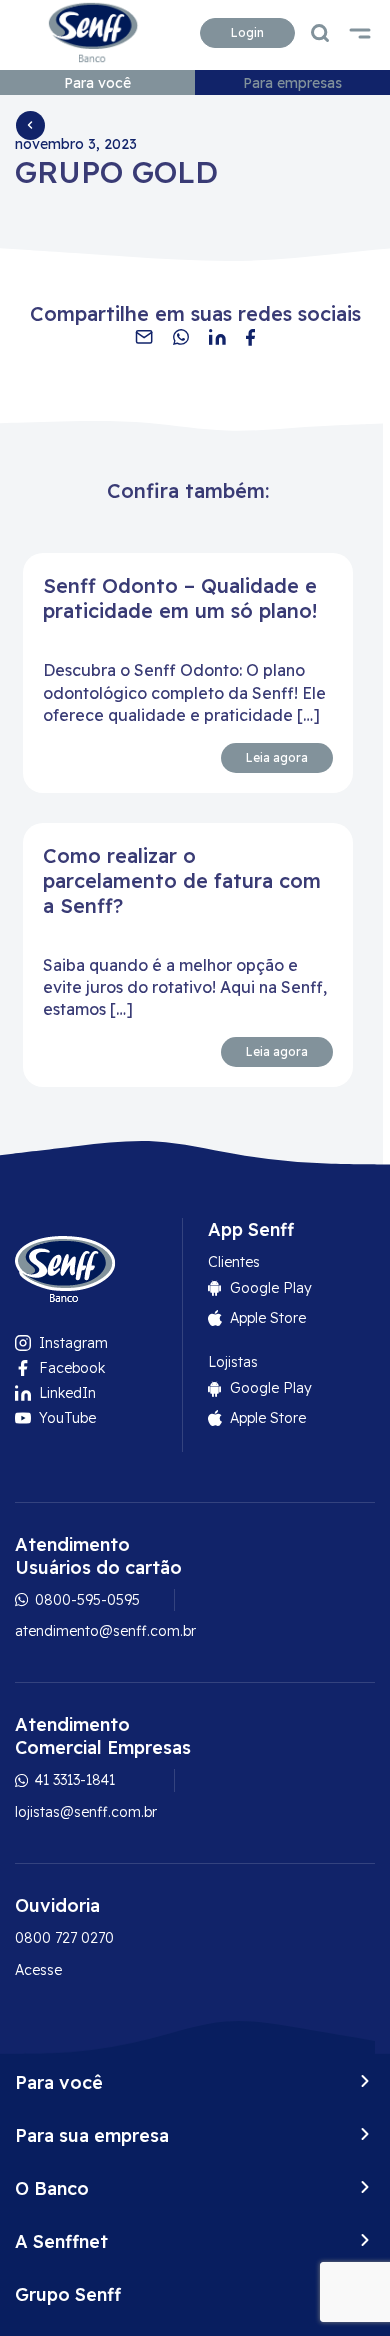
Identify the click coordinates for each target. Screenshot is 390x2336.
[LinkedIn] (217, 337)
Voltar (30, 125)
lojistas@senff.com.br (86, 1812)
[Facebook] (250, 337)
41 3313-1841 (73, 1780)
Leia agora (277, 757)
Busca (320, 33)
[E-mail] (144, 337)
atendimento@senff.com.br (105, 1631)
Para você (97, 83)
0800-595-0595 (85, 1600)
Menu (360, 33)
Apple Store (268, 1318)
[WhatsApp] (181, 337)
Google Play (271, 1288)
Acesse (38, 1970)
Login (247, 32)
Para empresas (292, 83)
